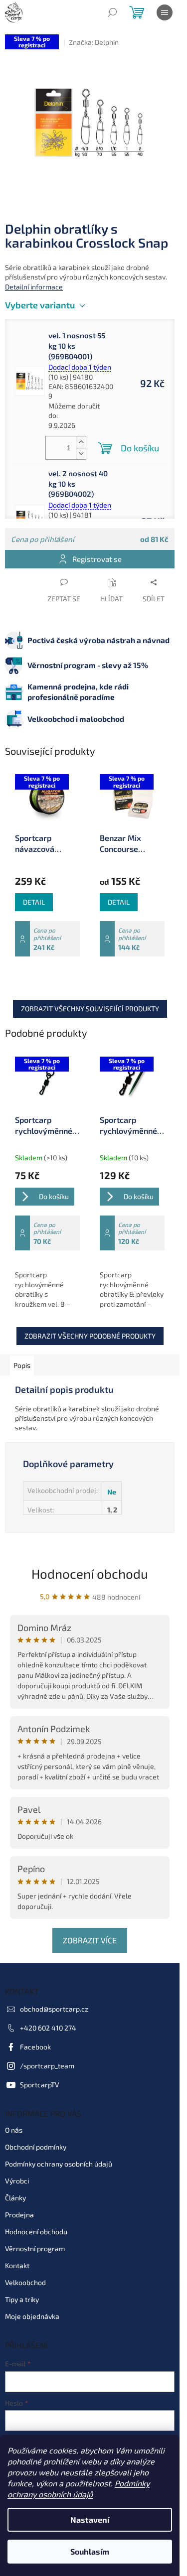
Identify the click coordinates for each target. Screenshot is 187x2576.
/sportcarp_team (47, 2066)
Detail (34, 902)
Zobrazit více (90, 1940)
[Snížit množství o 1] (81, 454)
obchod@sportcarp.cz (54, 2009)
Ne (112, 1492)
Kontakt (17, 2265)
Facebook (35, 2047)
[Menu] (165, 12)
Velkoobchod (25, 2282)
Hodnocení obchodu (90, 1573)
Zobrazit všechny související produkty (90, 1009)
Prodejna (19, 2215)
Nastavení (90, 2519)
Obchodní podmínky (36, 2147)
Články (15, 2198)
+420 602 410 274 (48, 2028)
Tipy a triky (22, 2299)
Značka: (94, 42)
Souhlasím (90, 2551)
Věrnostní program (35, 2248)
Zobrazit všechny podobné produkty (90, 1336)
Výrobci (17, 2181)
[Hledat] (112, 12)
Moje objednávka (32, 2316)
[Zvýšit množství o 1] (81, 442)
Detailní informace (34, 287)
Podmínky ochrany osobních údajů (59, 2164)
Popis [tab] (22, 1365)
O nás (14, 2130)
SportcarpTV (40, 2085)
